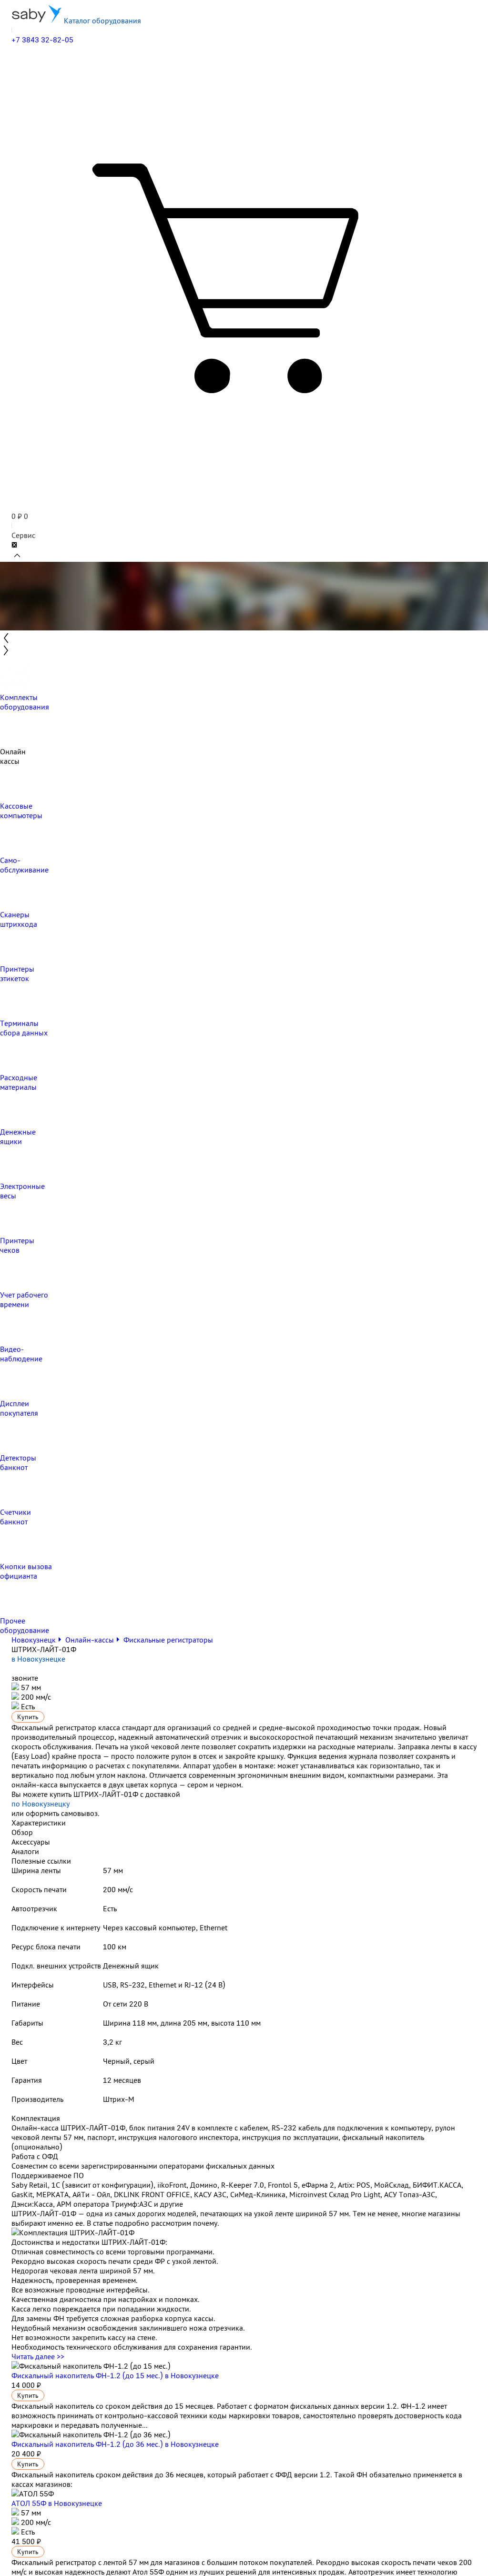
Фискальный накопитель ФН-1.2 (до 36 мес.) (115, 2444)
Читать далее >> (38, 2356)
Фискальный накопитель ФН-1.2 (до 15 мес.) (115, 2375)
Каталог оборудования (102, 20)
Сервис (23, 535)
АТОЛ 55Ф (57, 2503)
